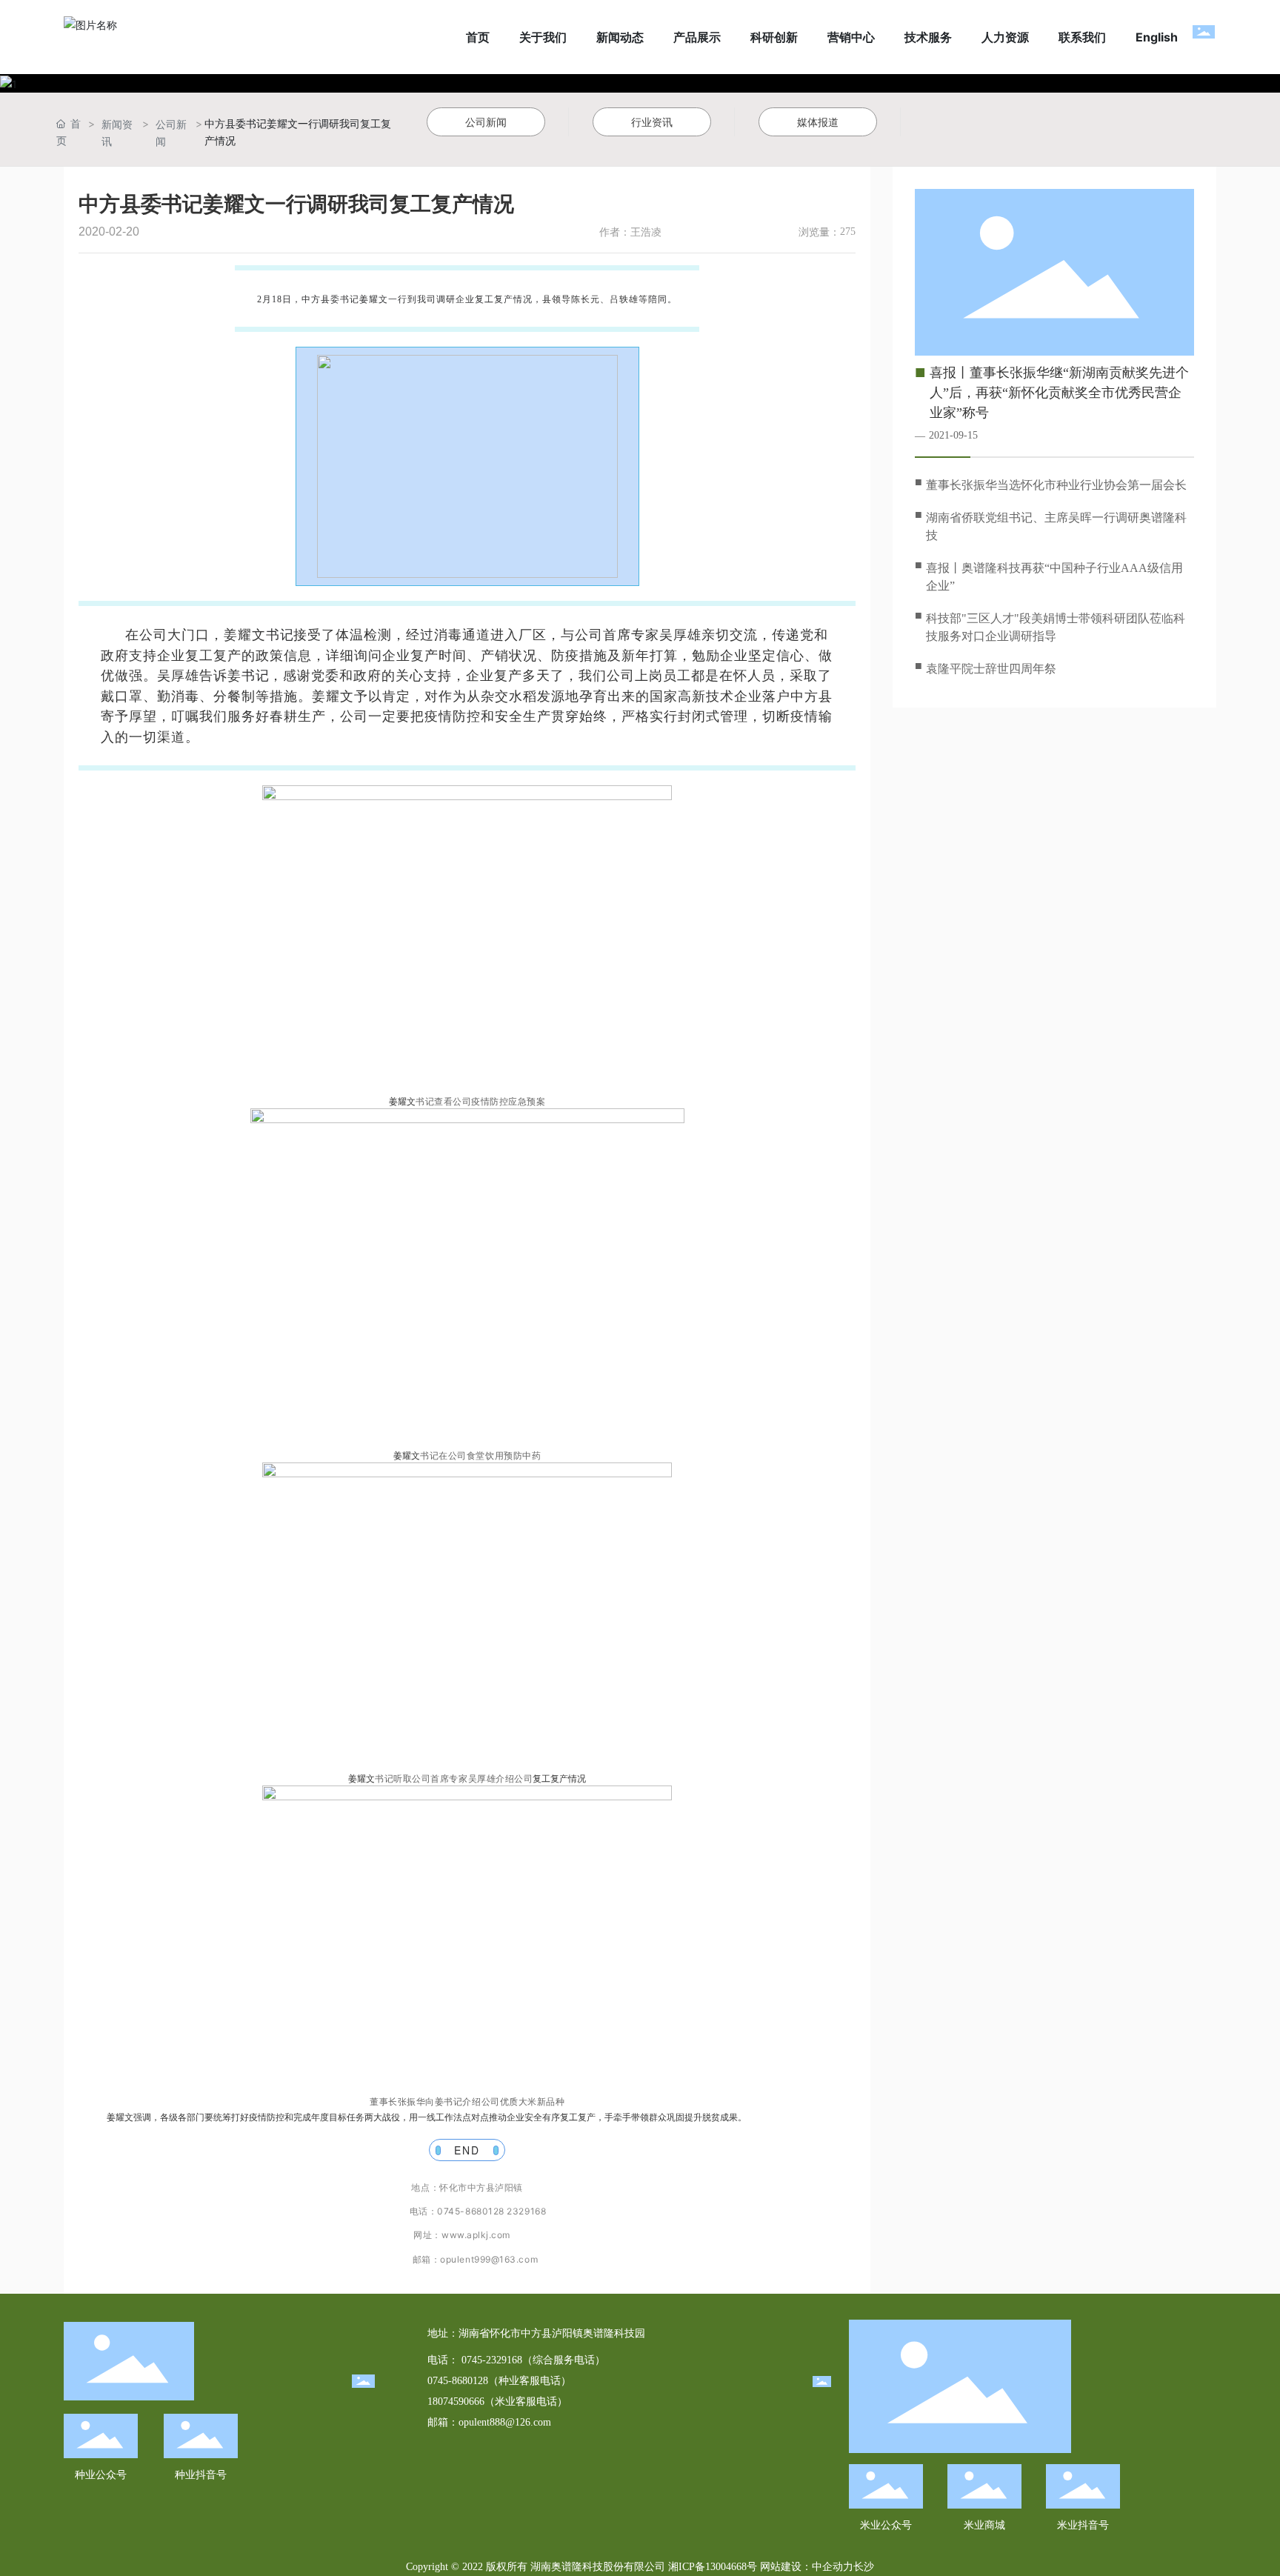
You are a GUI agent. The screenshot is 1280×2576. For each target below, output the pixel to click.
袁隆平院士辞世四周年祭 (991, 669)
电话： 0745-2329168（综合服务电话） (516, 2360)
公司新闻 (171, 133)
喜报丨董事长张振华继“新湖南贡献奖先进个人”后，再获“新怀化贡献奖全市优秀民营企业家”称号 (1059, 393)
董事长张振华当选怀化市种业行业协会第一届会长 (1056, 485)
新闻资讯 (117, 133)
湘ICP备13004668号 (713, 2567)
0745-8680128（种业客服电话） (499, 2381)
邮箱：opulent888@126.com (489, 2422)
